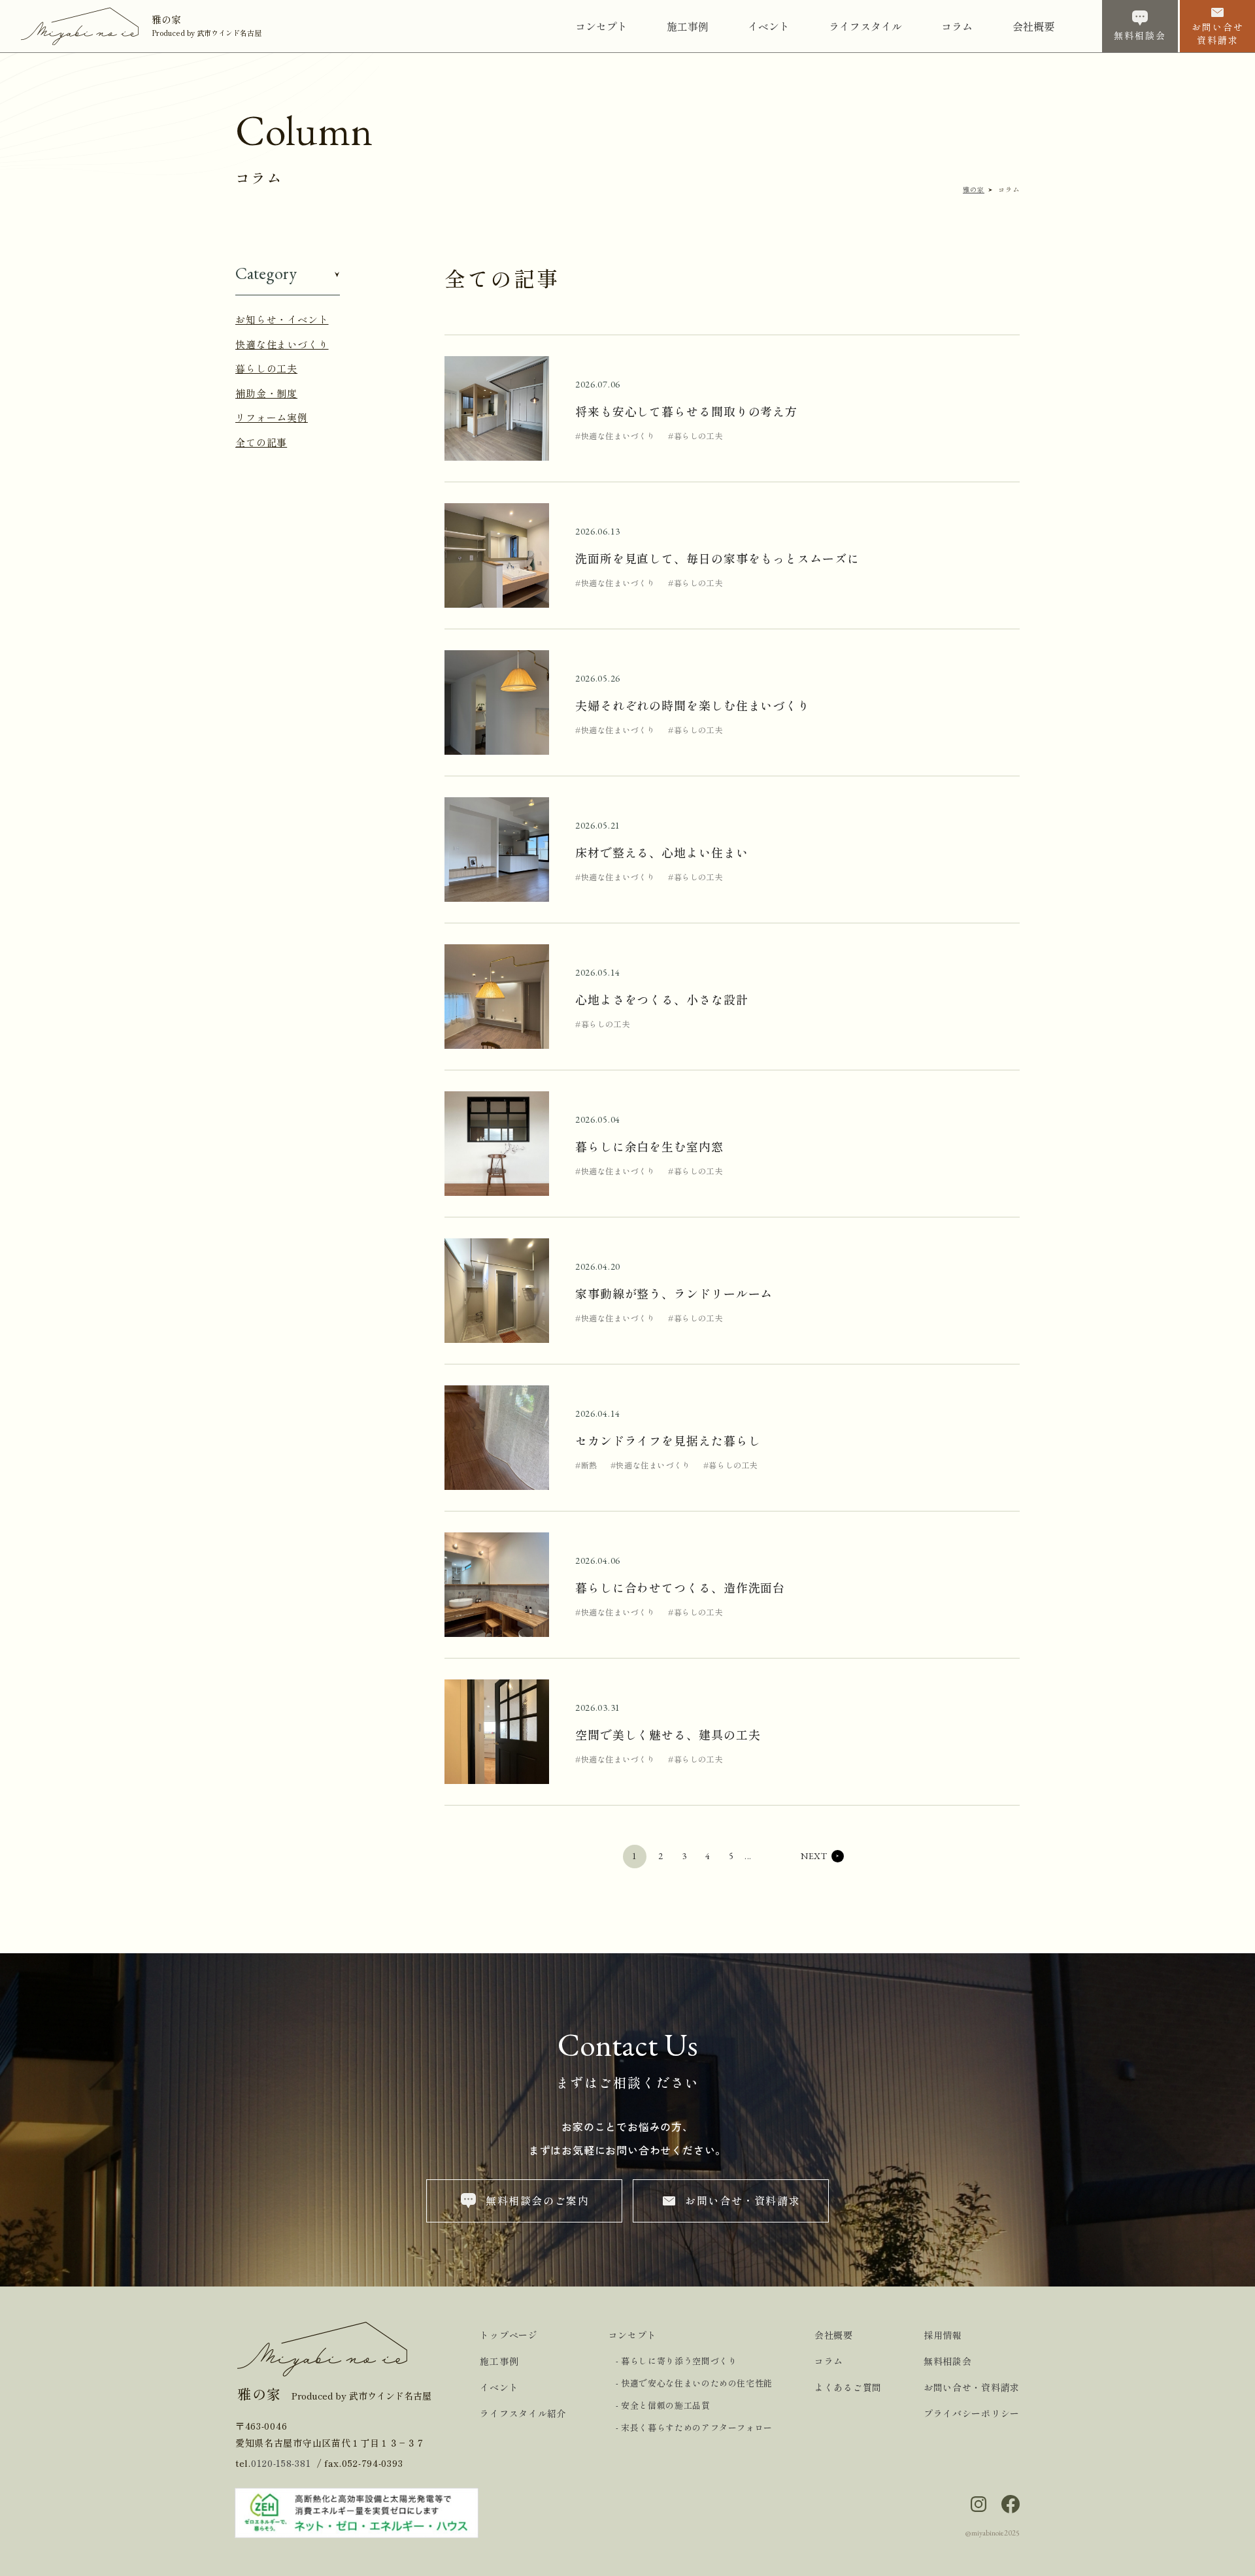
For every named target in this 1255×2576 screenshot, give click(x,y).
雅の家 (974, 189)
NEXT (814, 1856)
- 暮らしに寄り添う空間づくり (677, 2361)
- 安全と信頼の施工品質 (663, 2405)
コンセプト (633, 2335)
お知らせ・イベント (282, 319)
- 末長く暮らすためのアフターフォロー (694, 2427)
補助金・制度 (266, 393)
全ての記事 (261, 442)
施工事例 (499, 2361)
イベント (499, 2387)
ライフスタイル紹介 (523, 2413)
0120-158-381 (281, 2463)
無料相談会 (948, 2361)
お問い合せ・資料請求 (972, 2387)
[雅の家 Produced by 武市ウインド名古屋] (86, 24)
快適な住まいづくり (282, 344)
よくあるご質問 (848, 2387)
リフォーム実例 (272, 417)
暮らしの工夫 (266, 368)
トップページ (509, 2335)
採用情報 (943, 2335)
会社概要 (834, 2335)
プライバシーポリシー (972, 2413)
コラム (829, 2361)
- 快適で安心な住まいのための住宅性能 (694, 2383)
